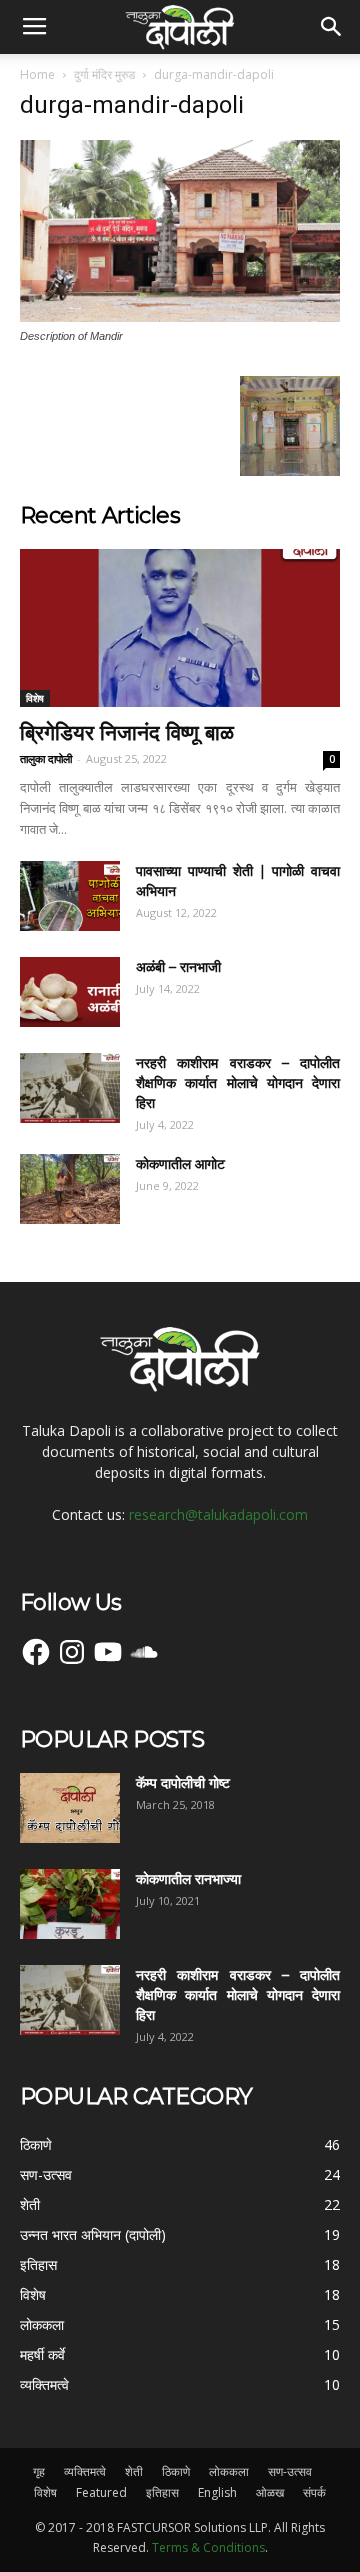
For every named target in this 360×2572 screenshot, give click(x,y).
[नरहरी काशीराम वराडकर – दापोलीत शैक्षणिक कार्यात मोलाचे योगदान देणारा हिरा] (70, 1088)
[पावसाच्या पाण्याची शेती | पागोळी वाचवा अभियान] (70, 896)
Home (37, 74)
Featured (101, 2492)
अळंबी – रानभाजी (178, 967)
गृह (39, 2471)
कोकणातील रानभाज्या (188, 1879)
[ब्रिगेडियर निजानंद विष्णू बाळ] (180, 628)
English (217, 2492)
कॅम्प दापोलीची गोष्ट (183, 1783)
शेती (134, 2471)
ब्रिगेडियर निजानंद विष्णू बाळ (127, 732)
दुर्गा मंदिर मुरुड (104, 74)
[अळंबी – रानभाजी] (70, 992)
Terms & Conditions (208, 2547)
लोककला (229, 2471)
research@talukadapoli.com (218, 1514)
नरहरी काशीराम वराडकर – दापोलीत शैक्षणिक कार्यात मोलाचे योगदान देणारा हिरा (238, 1083)
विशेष (35, 698)
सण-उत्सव (290, 2471)
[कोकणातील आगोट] (70, 1189)
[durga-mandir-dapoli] (180, 317)
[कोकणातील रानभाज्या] (70, 1904)
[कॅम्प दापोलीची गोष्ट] (70, 1808)
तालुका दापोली (46, 758)
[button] (332, 27)
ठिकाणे (176, 2471)
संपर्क (314, 2492)
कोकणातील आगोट (180, 1164)
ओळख (270, 2492)
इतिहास (162, 2492)
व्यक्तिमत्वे (85, 2471)
